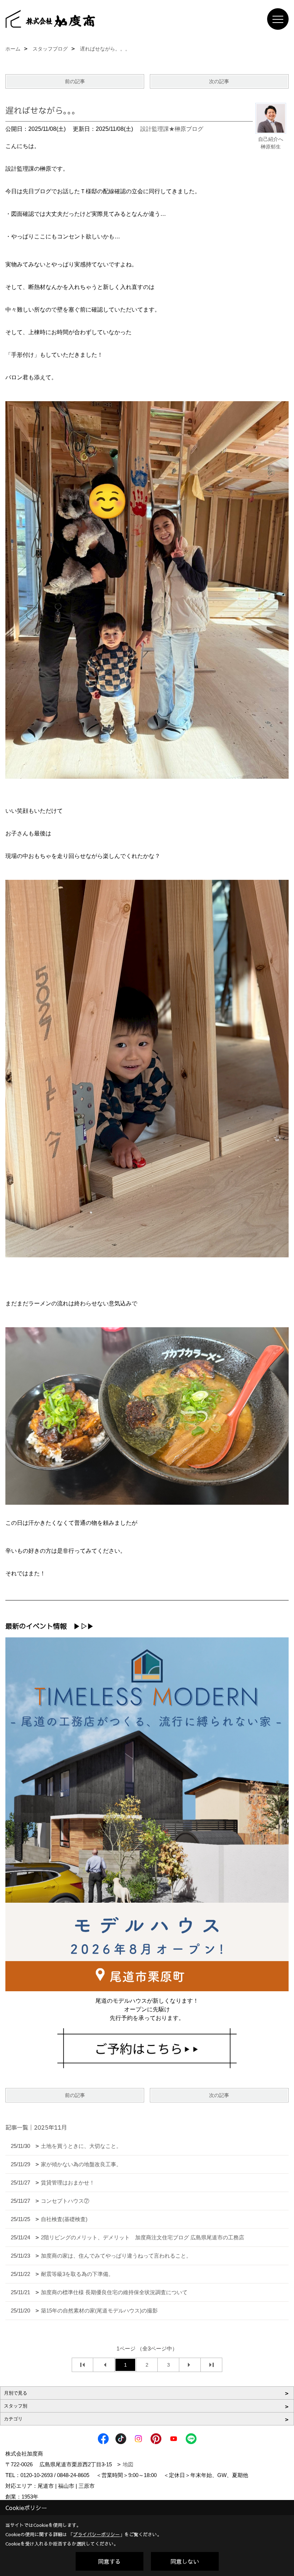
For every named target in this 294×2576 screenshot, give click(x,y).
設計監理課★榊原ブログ (172, 129)
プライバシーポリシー (96, 2534)
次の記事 (219, 81)
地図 (128, 2464)
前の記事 (75, 81)
